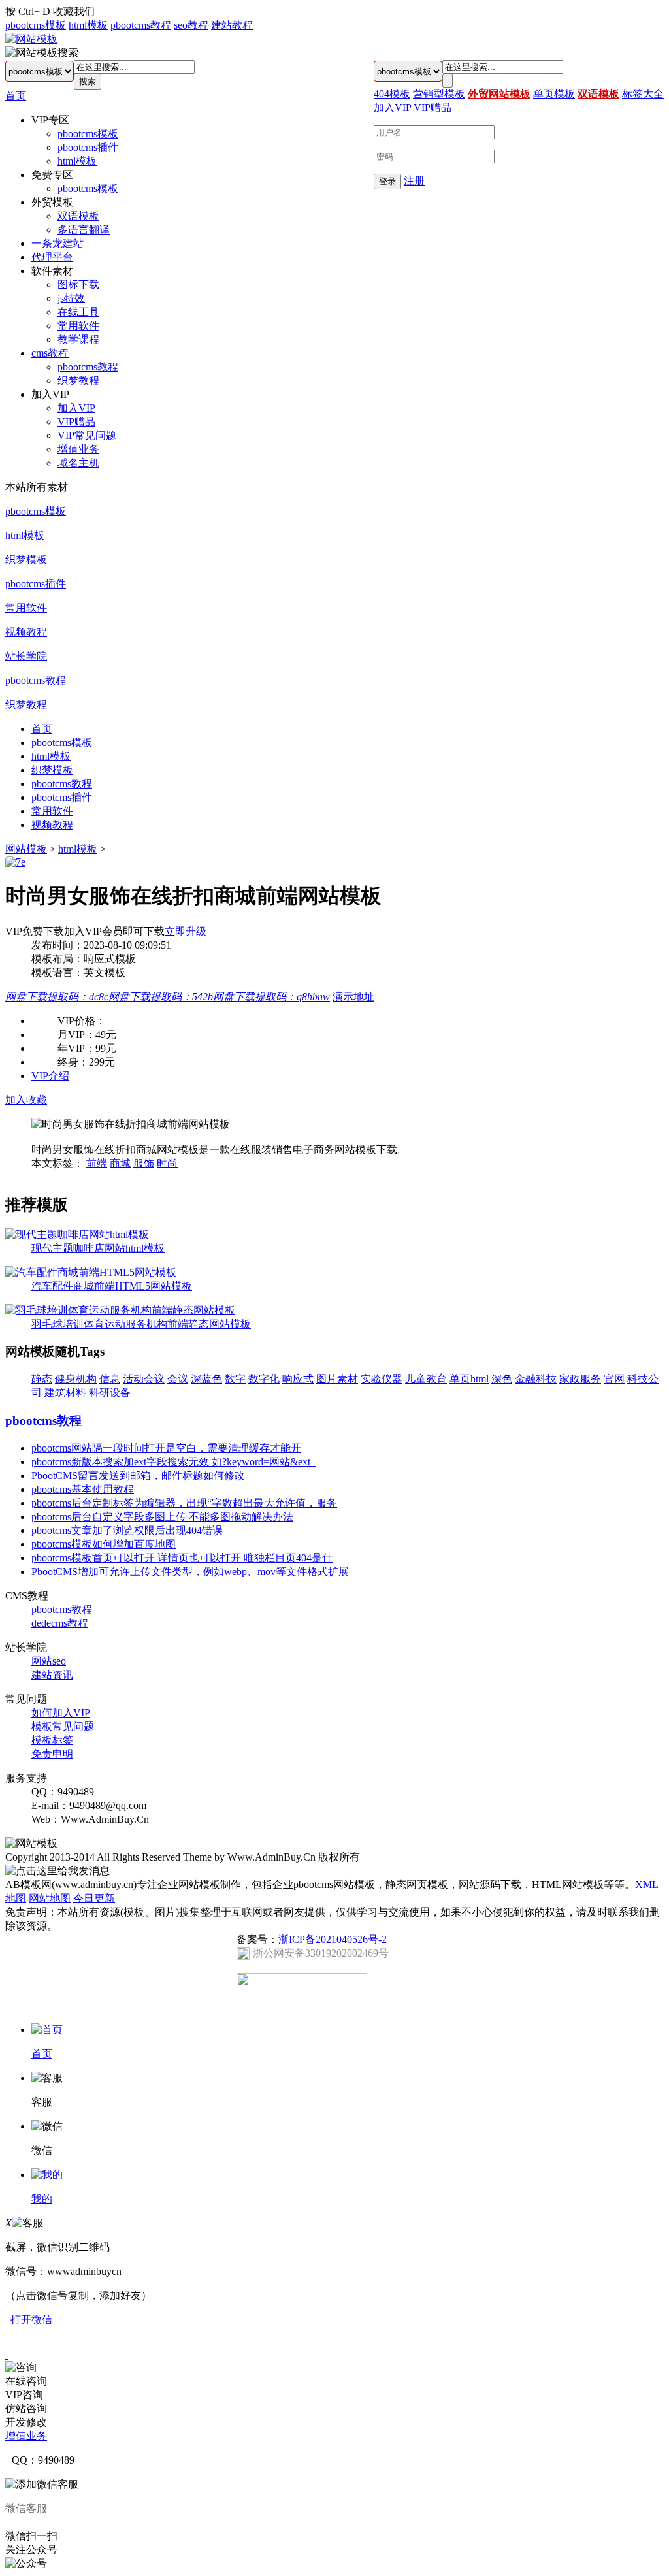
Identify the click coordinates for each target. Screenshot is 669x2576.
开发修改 (26, 2422)
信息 (110, 1379)
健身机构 (76, 1379)
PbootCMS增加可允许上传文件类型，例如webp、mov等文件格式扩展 (190, 1572)
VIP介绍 (50, 1076)
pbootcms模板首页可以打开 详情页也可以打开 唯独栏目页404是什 (182, 1558)
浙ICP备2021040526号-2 (333, 1939)
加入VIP (76, 408)
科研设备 (110, 1393)
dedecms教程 (60, 1623)
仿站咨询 (26, 2408)
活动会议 (144, 1379)
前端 (97, 1163)
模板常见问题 (63, 1726)
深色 (502, 1379)
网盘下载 (57, 997)
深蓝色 (206, 1379)
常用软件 (78, 326)
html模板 (88, 25)
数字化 (264, 1379)
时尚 (167, 1163)
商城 (120, 1163)
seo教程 (191, 25)
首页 (16, 96)
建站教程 (232, 25)
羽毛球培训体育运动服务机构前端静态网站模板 (141, 1324)
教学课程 (78, 339)
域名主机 (78, 463)
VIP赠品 (76, 422)
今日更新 (94, 1898)
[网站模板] (31, 39)
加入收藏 (26, 1100)
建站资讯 (52, 1675)
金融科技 (536, 1379)
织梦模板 (26, 560)
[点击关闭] (7, 2355)
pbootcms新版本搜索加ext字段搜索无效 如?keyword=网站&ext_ (173, 1462)
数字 (235, 1379)
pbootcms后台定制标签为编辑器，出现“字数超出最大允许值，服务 (184, 1503)
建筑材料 (65, 1393)
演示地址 (353, 997)
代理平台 (52, 257)
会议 (178, 1379)
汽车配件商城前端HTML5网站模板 (112, 1286)
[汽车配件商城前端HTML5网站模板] (91, 1272)
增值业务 (78, 449)
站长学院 (26, 656)
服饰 (144, 1163)
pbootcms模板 (36, 25)
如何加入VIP (61, 1713)
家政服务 (580, 1379)
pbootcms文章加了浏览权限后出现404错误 (127, 1530)
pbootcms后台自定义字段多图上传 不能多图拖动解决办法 (162, 1517)
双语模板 (78, 216)
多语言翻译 (84, 230)
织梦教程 (78, 381)
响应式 (298, 1379)
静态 (42, 1379)
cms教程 (50, 353)
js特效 (71, 298)
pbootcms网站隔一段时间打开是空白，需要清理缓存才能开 (166, 1448)
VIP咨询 (24, 2395)
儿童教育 (426, 1379)
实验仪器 (382, 1379)
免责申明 (52, 1754)
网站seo (49, 1661)
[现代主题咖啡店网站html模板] (77, 1234)
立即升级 (186, 931)
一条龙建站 (57, 243)
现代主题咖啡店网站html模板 (98, 1248)
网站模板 (26, 849)
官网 (614, 1379)
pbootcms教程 (141, 25)
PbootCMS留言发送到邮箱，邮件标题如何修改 (138, 1475)
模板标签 (52, 1740)
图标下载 (78, 285)
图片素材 (337, 1379)
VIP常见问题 (87, 435)
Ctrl (26, 11)
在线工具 (78, 312)
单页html (469, 1379)
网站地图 (50, 1898)
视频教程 (26, 632)
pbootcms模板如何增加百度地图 (104, 1544)
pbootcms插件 (88, 147)
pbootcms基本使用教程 (83, 1489)
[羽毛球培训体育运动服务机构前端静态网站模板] (120, 1310)
